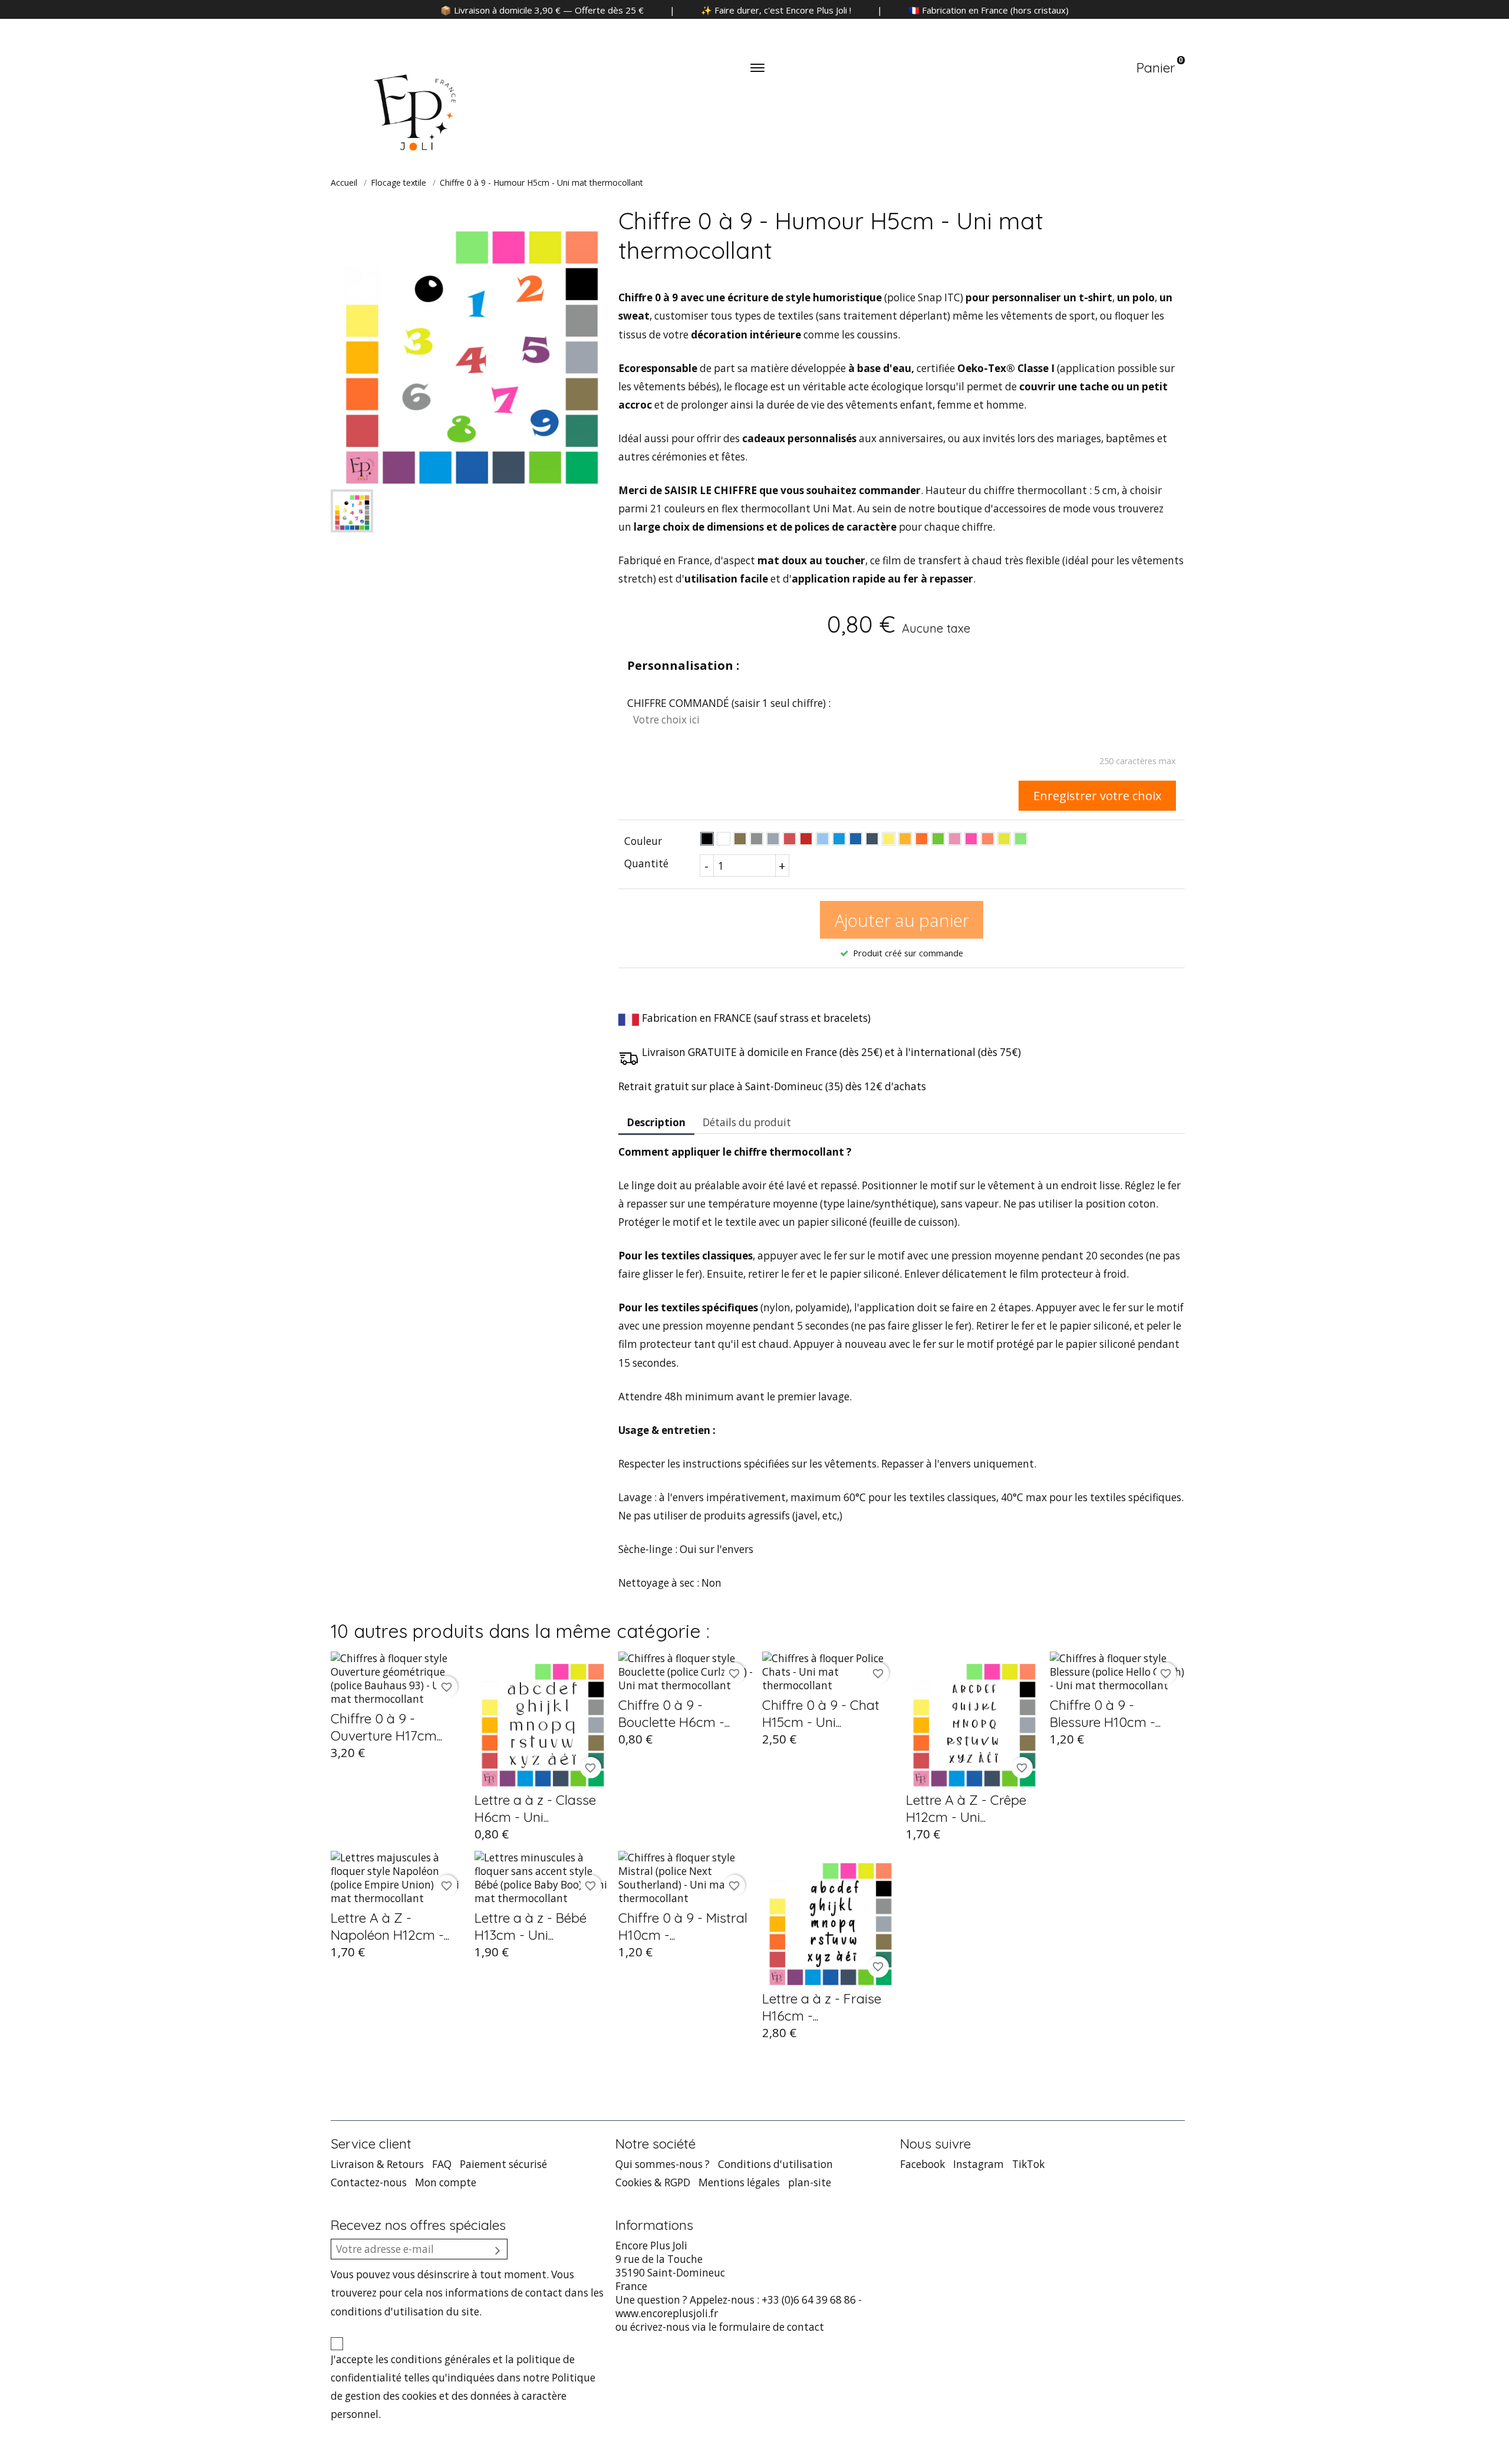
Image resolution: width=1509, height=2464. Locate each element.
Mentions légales (739, 2182)
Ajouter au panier (902, 920)
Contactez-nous (369, 2182)
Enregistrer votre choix (1098, 795)
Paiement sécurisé (503, 2164)
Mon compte (446, 2182)
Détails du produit (747, 1122)
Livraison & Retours (377, 2164)
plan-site (810, 2182)
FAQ (442, 2164)
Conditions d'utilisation (775, 2164)
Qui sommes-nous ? (663, 2164)
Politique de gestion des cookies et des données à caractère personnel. (463, 2396)
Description (656, 1122)
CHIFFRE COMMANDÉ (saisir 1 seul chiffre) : (729, 703)
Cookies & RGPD (653, 2182)
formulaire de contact (772, 2327)
